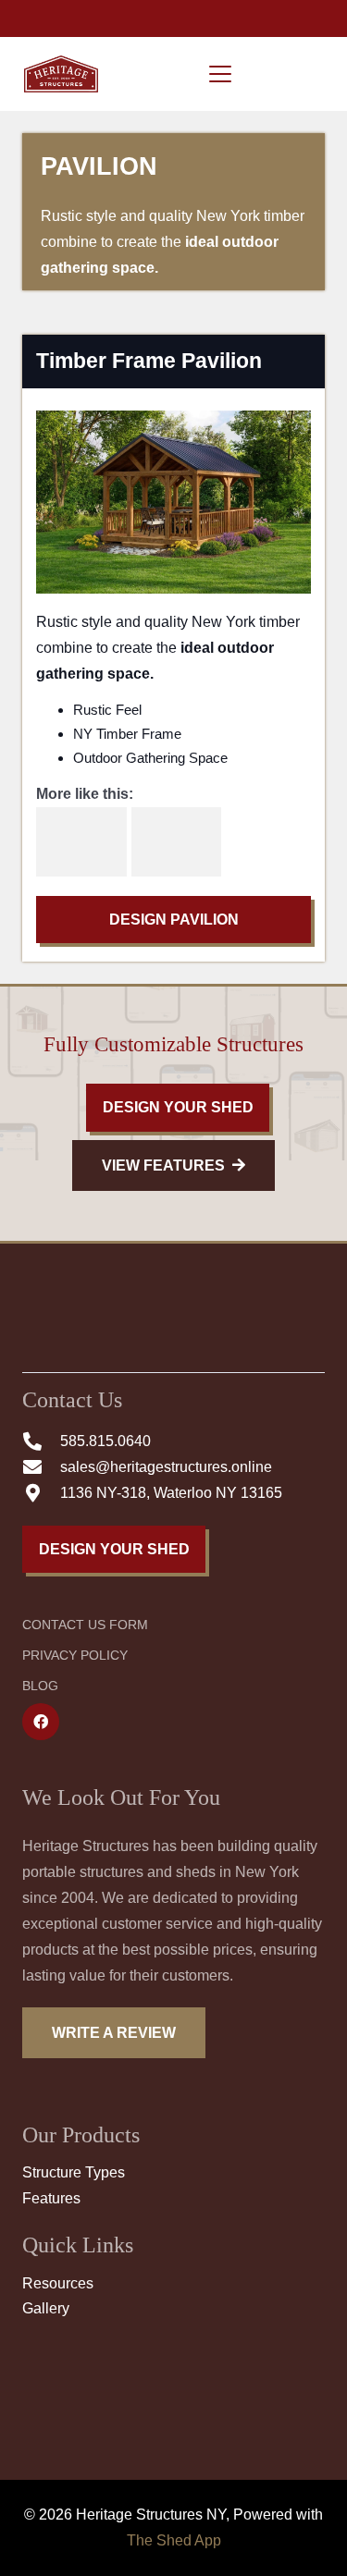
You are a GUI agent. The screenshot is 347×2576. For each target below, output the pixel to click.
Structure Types (74, 2172)
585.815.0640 (105, 1441)
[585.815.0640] (41, 1441)
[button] (220, 74)
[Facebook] (41, 1722)
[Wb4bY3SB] (177, 842)
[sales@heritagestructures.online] (41, 1467)
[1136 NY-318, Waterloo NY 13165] (41, 1493)
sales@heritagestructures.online (166, 1467)
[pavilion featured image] (81, 842)
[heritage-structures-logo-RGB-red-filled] (61, 74)
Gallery (46, 2308)
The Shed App (174, 2540)
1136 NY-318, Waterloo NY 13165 (171, 1493)
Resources (58, 2283)
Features (51, 2198)
